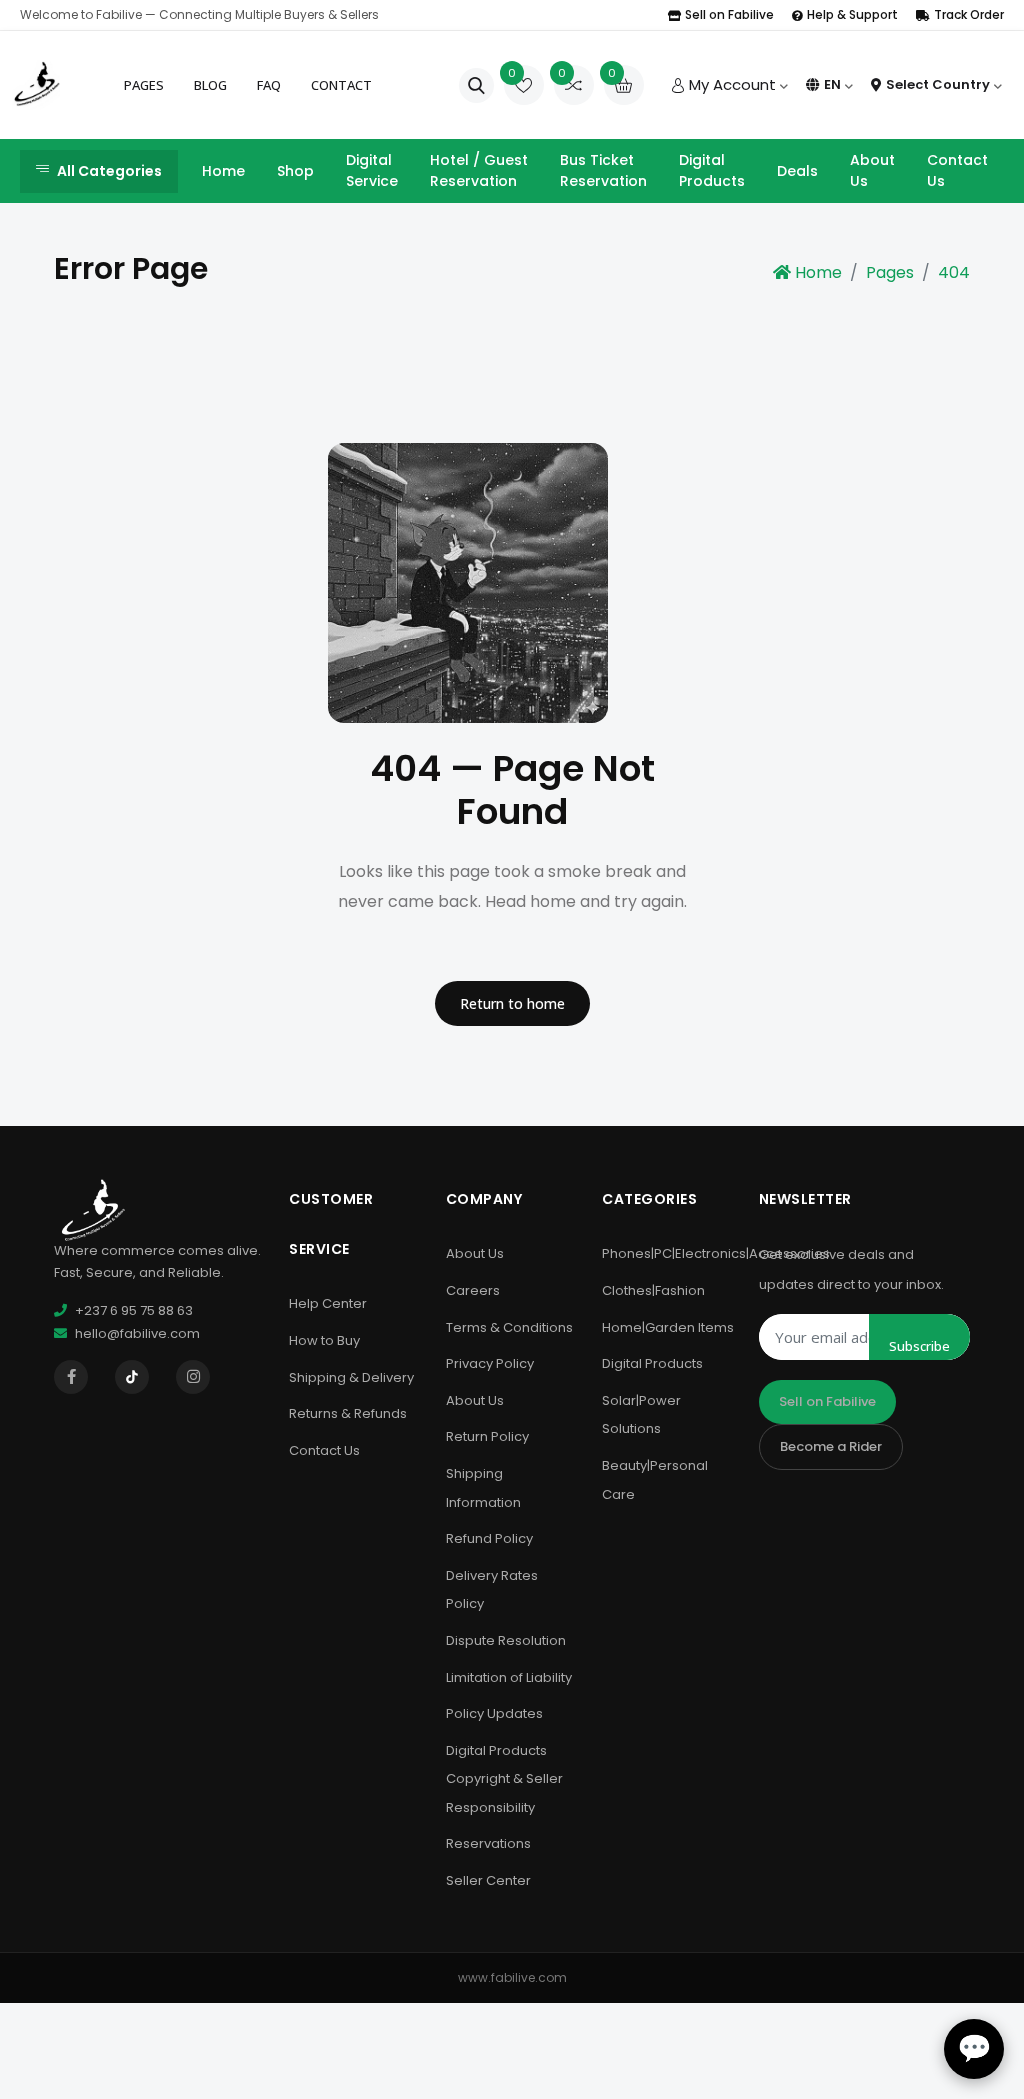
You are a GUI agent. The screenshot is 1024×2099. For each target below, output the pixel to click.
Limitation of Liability (509, 1677)
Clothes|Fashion (653, 1290)
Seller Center (488, 1880)
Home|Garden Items (668, 1327)
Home (223, 171)
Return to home (512, 1003)
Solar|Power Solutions (641, 1415)
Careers (473, 1290)
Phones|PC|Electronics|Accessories (716, 1253)
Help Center (328, 1303)
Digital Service (372, 170)
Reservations (488, 1843)
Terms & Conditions (509, 1327)
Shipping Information (483, 1488)
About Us (872, 170)
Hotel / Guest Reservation (479, 170)
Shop (295, 171)
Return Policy (487, 1436)
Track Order (969, 14)
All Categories (109, 171)
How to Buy (324, 1340)
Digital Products (712, 170)
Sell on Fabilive (729, 14)
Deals (797, 171)
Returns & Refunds (348, 1413)
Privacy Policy (490, 1363)
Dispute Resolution (506, 1640)
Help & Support (852, 14)
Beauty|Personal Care (655, 1480)
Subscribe (919, 1346)
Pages (144, 85)
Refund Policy (489, 1538)
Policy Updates (494, 1713)
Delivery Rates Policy (492, 1590)
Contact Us (957, 170)
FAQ (269, 85)
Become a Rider (831, 1446)
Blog (210, 85)
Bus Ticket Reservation (603, 170)
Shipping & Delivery (351, 1377)
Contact (341, 85)
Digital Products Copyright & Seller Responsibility (504, 1779)
